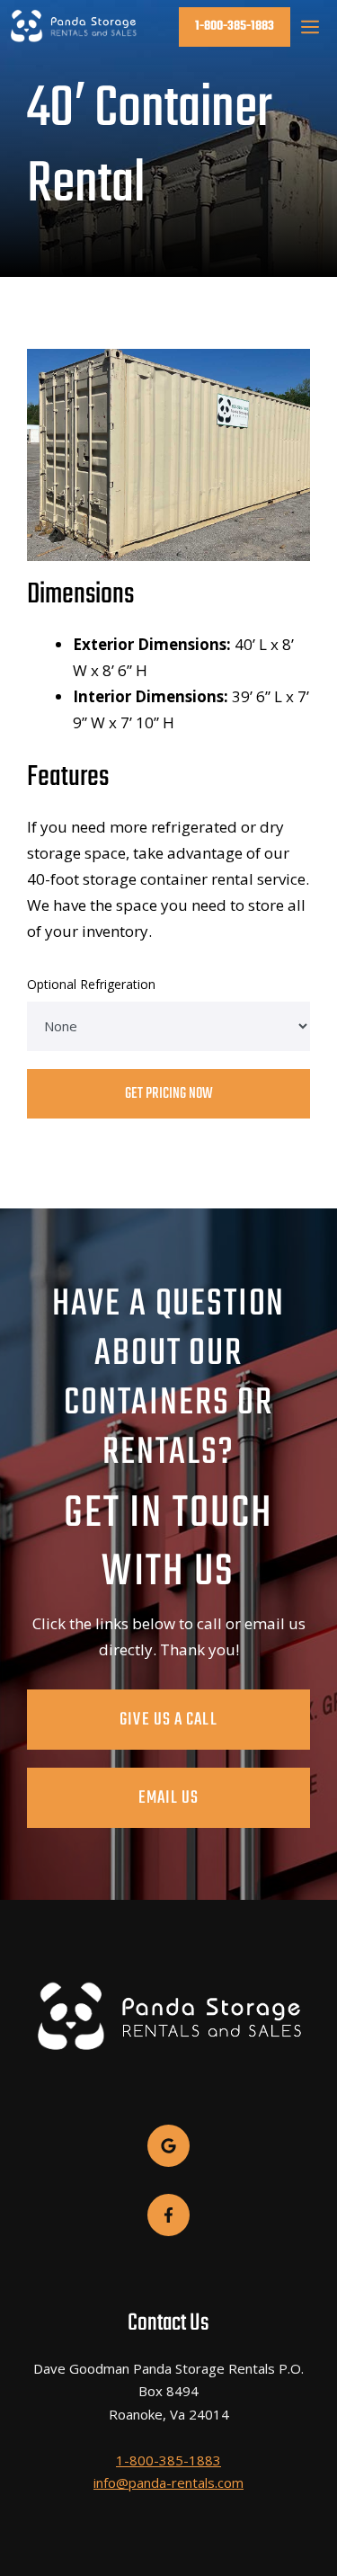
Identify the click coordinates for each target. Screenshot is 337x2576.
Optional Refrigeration (91, 984)
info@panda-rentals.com (168, 2482)
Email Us (169, 1798)
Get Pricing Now (169, 1094)
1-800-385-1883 (235, 27)
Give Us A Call (168, 1720)
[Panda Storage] (73, 27)
